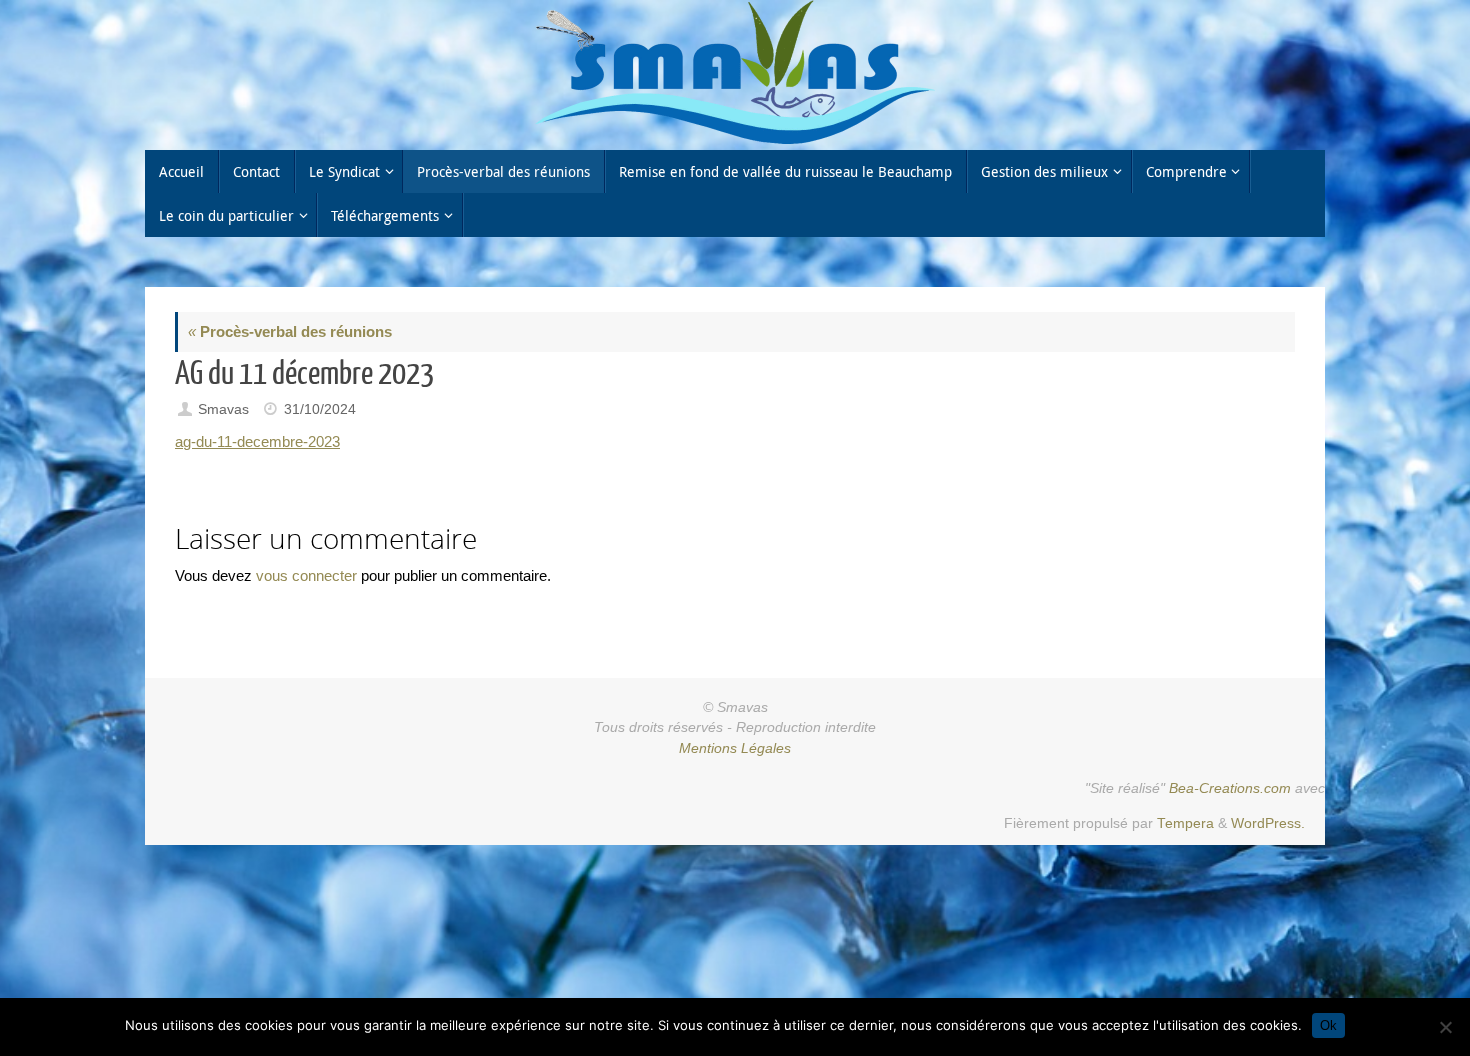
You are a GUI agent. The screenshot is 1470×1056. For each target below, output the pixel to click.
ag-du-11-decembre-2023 (257, 441)
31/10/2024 (320, 409)
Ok (1328, 1025)
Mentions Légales (735, 748)
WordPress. (1268, 823)
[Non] (1445, 1027)
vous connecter (306, 575)
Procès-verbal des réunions (290, 331)
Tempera (1185, 823)
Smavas (223, 409)
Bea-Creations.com (1230, 788)
